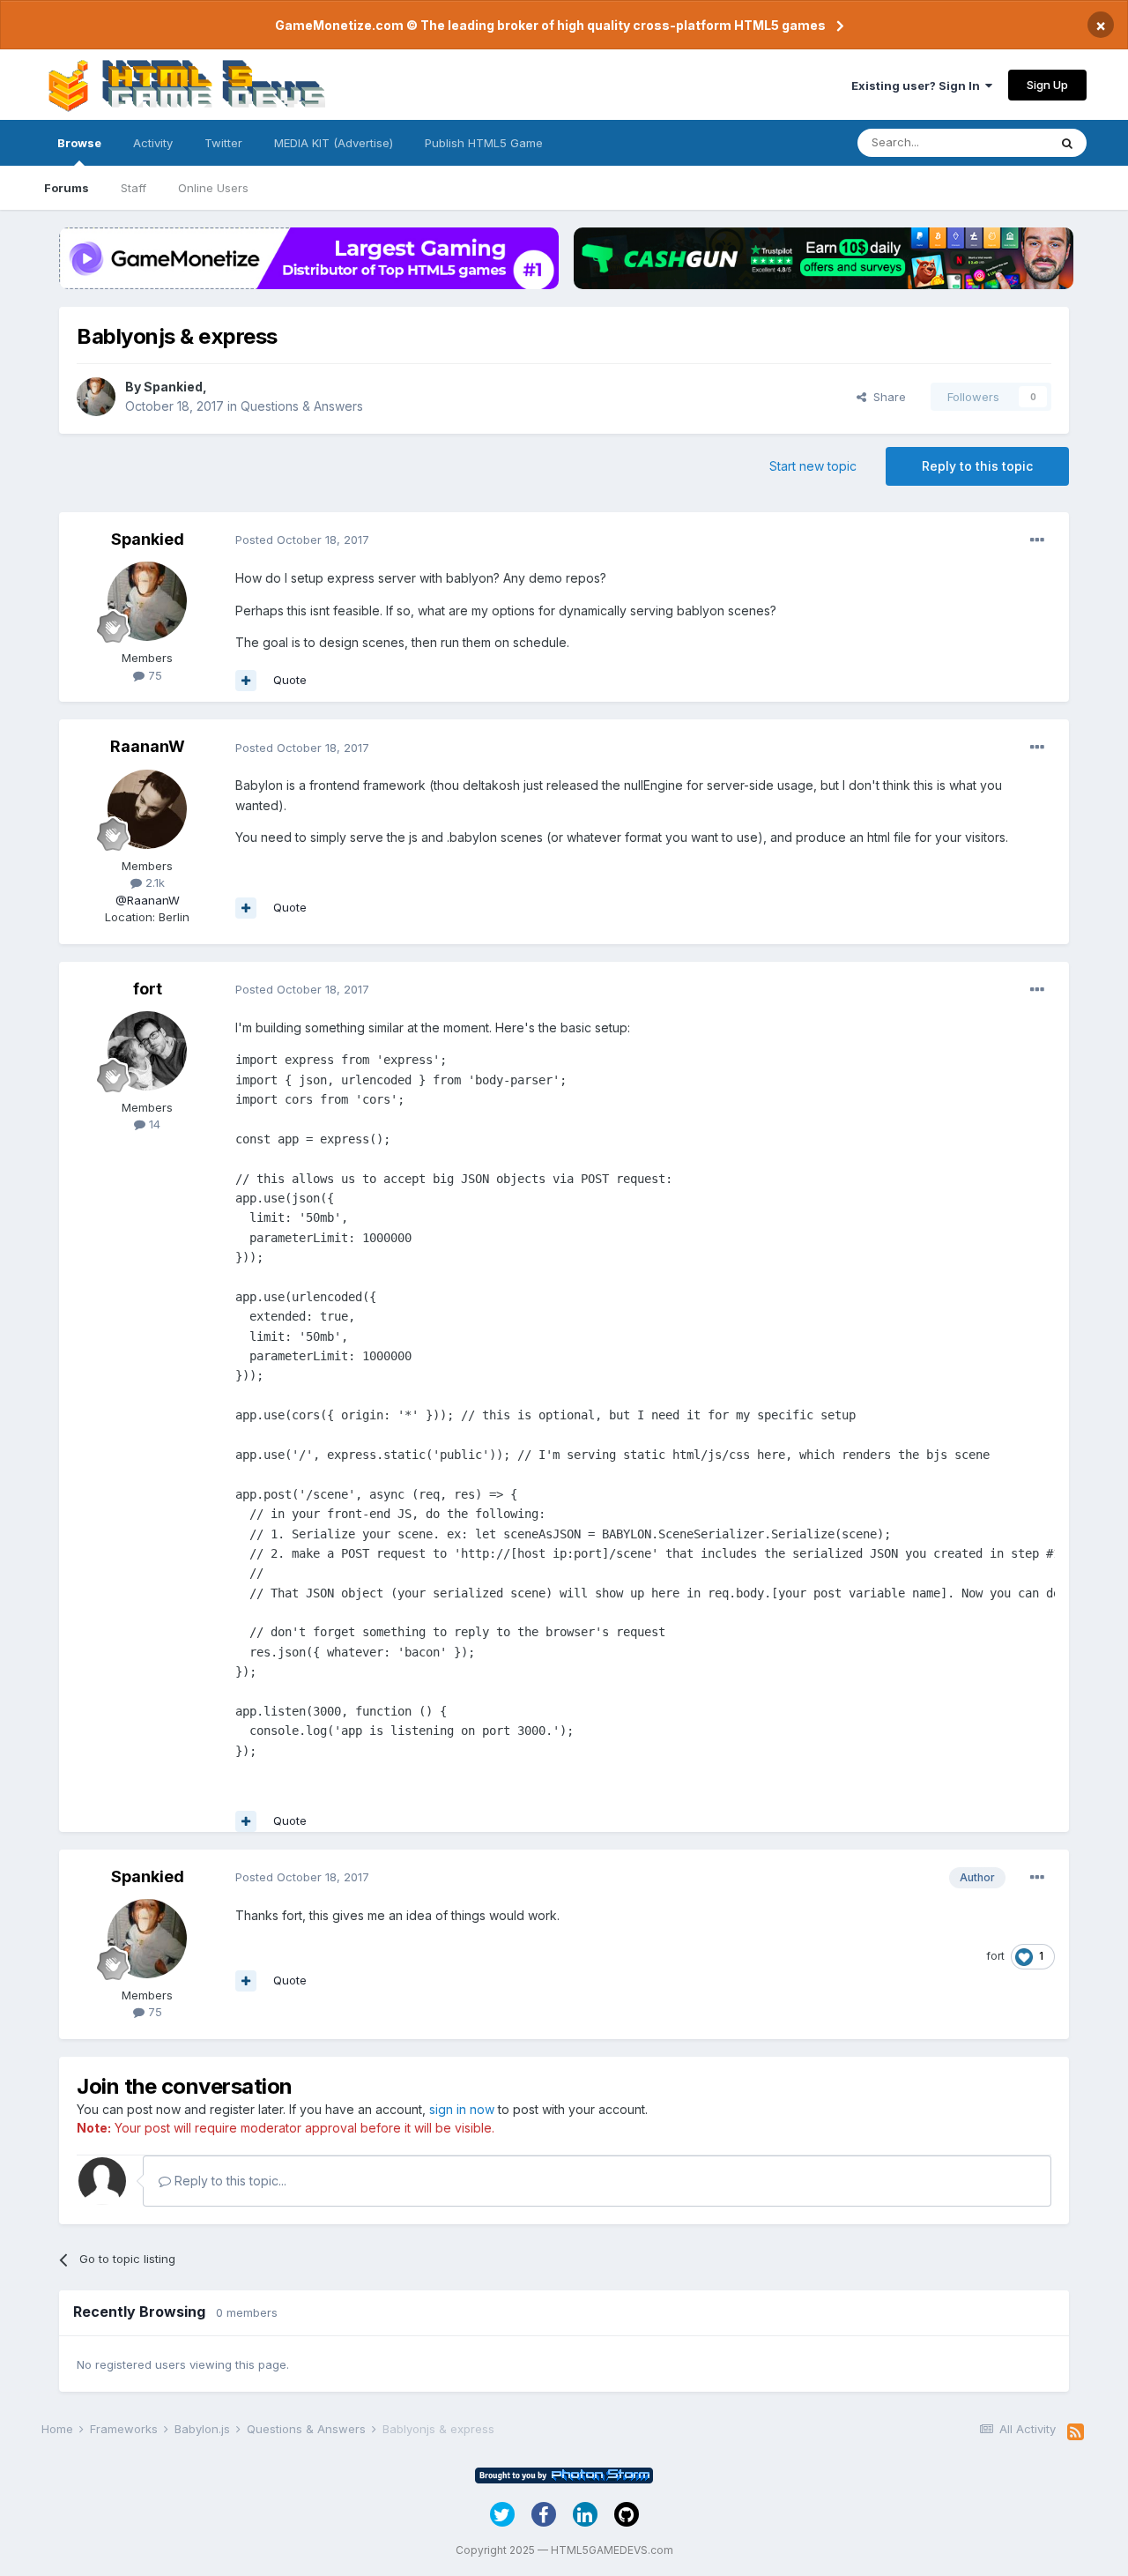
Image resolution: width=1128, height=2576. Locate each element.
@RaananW (148, 900)
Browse (79, 143)
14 (153, 1124)
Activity (153, 143)
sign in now (462, 2109)
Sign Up (1047, 85)
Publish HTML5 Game (484, 143)
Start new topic (813, 466)
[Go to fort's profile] (147, 1051)
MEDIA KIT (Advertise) (334, 143)
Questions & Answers (302, 406)
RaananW (148, 746)
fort (148, 989)
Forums (67, 188)
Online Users (213, 188)
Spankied (173, 387)
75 (153, 675)
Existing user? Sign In (918, 86)
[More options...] (1037, 540)
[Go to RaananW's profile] (147, 809)
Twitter (223, 143)
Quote (290, 680)
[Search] (1067, 143)
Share (886, 397)
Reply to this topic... (229, 2181)
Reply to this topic (977, 466)
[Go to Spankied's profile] (96, 397)
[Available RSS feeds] (1076, 2432)
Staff (134, 188)
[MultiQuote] (246, 681)
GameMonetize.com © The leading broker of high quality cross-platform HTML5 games (550, 25)
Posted (302, 540)
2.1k (153, 882)
